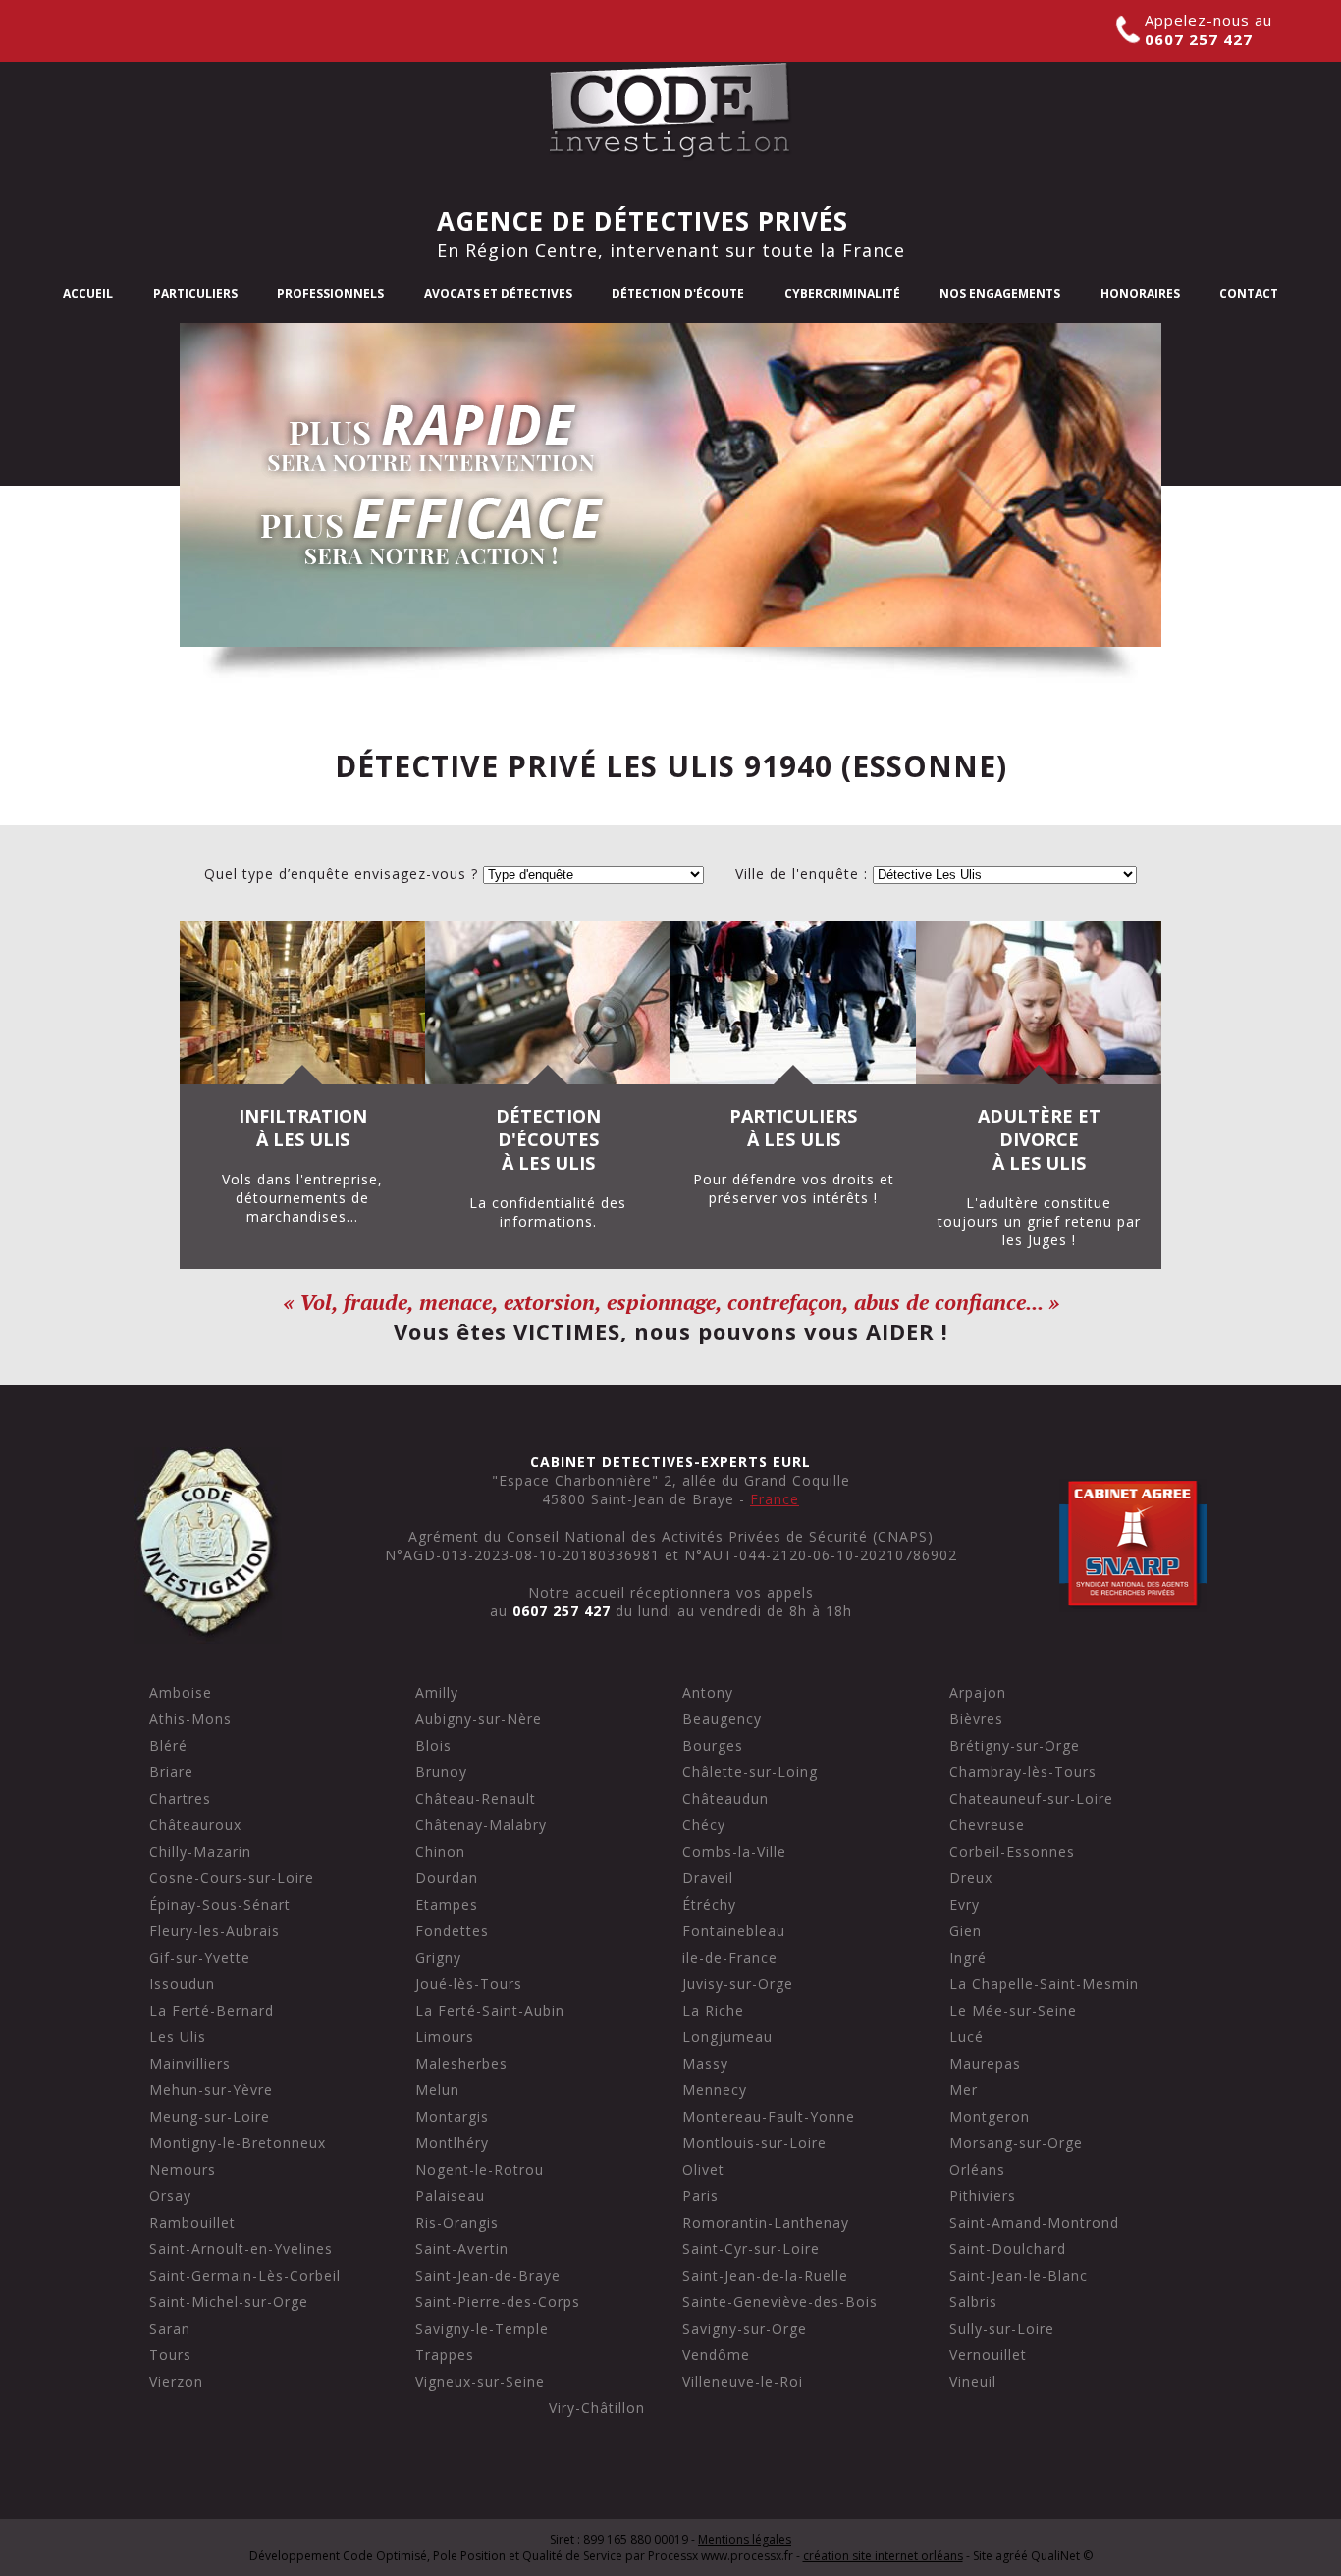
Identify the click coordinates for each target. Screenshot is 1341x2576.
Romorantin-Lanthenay (766, 2222)
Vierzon (176, 2381)
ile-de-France (730, 1957)
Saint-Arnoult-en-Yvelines (241, 2249)
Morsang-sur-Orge (1016, 2143)
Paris (700, 2196)
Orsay (170, 2196)
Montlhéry (452, 2143)
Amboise (181, 1692)
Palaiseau (450, 2196)
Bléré (168, 1745)
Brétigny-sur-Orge (1015, 1745)
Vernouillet (988, 2355)
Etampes (447, 1904)
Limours (445, 2037)
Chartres (180, 1798)
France (775, 1499)
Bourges (713, 1745)
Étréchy (709, 1904)
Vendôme (716, 2355)
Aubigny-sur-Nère (479, 1719)
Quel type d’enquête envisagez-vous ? (341, 874)
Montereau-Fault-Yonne (769, 2116)
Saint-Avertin (462, 2249)
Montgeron (990, 2116)
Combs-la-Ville (734, 1851)
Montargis (452, 2116)
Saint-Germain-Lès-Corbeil (245, 2275)
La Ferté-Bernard (212, 2010)
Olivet (703, 2169)
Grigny (438, 1957)
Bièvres (976, 1719)
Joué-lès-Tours (469, 1984)
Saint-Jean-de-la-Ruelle (765, 2275)
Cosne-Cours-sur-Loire (232, 1878)
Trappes (445, 2355)
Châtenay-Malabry (481, 1825)
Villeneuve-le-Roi (743, 2381)
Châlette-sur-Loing (750, 1772)
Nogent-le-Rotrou (480, 2169)
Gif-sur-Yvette (200, 1957)
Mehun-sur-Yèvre (211, 2090)
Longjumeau (727, 2037)
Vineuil (973, 2381)
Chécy (704, 1825)
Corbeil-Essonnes (1012, 1851)
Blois (433, 1745)
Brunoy (441, 1772)
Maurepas (985, 2063)
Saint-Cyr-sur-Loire (751, 2249)
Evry (965, 1904)
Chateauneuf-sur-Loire (1031, 1798)
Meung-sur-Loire (210, 2116)
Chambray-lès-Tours (1023, 1772)
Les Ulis (178, 2037)
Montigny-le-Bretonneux (238, 2143)
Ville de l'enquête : (802, 874)
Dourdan (447, 1878)
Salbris (973, 2302)
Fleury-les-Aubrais (215, 1931)
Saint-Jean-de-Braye (488, 2275)
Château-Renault (476, 1798)
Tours (170, 2355)
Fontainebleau (734, 1931)
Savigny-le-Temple (482, 2328)
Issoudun (182, 1984)
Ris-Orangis (457, 2222)
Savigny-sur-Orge (745, 2328)
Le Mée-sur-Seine (1013, 2010)
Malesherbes (461, 2063)
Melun (437, 2090)
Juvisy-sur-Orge (738, 1984)
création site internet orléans (883, 2556)
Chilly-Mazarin (200, 1851)
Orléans (977, 2169)
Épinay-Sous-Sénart (220, 1904)
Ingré (968, 1957)
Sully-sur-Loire (1002, 2328)
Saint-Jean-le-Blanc (1019, 2275)
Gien (966, 1931)
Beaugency (722, 1719)
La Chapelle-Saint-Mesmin (1044, 1984)
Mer (964, 2090)
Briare (171, 1772)
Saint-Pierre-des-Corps (498, 2302)
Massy (705, 2063)
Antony (708, 1692)
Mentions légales (745, 2539)
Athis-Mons (190, 1719)
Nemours (183, 2169)
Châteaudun (725, 1798)
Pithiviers (983, 2196)
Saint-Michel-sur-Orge (229, 2302)
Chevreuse (987, 1825)
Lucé (966, 2037)
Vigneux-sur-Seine (480, 2381)
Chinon (440, 1851)
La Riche (713, 2010)
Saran (170, 2328)
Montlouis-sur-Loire (754, 2143)
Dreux (971, 1878)
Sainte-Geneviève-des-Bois (780, 2302)
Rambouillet (192, 2222)
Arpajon (978, 1692)
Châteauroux (195, 1825)
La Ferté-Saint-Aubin (490, 2010)
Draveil (708, 1878)
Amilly (437, 1692)
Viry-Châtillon (597, 2408)
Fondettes (452, 1931)
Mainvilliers (190, 2063)
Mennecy (715, 2090)
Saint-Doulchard (1008, 2249)
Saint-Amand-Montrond (1034, 2222)
